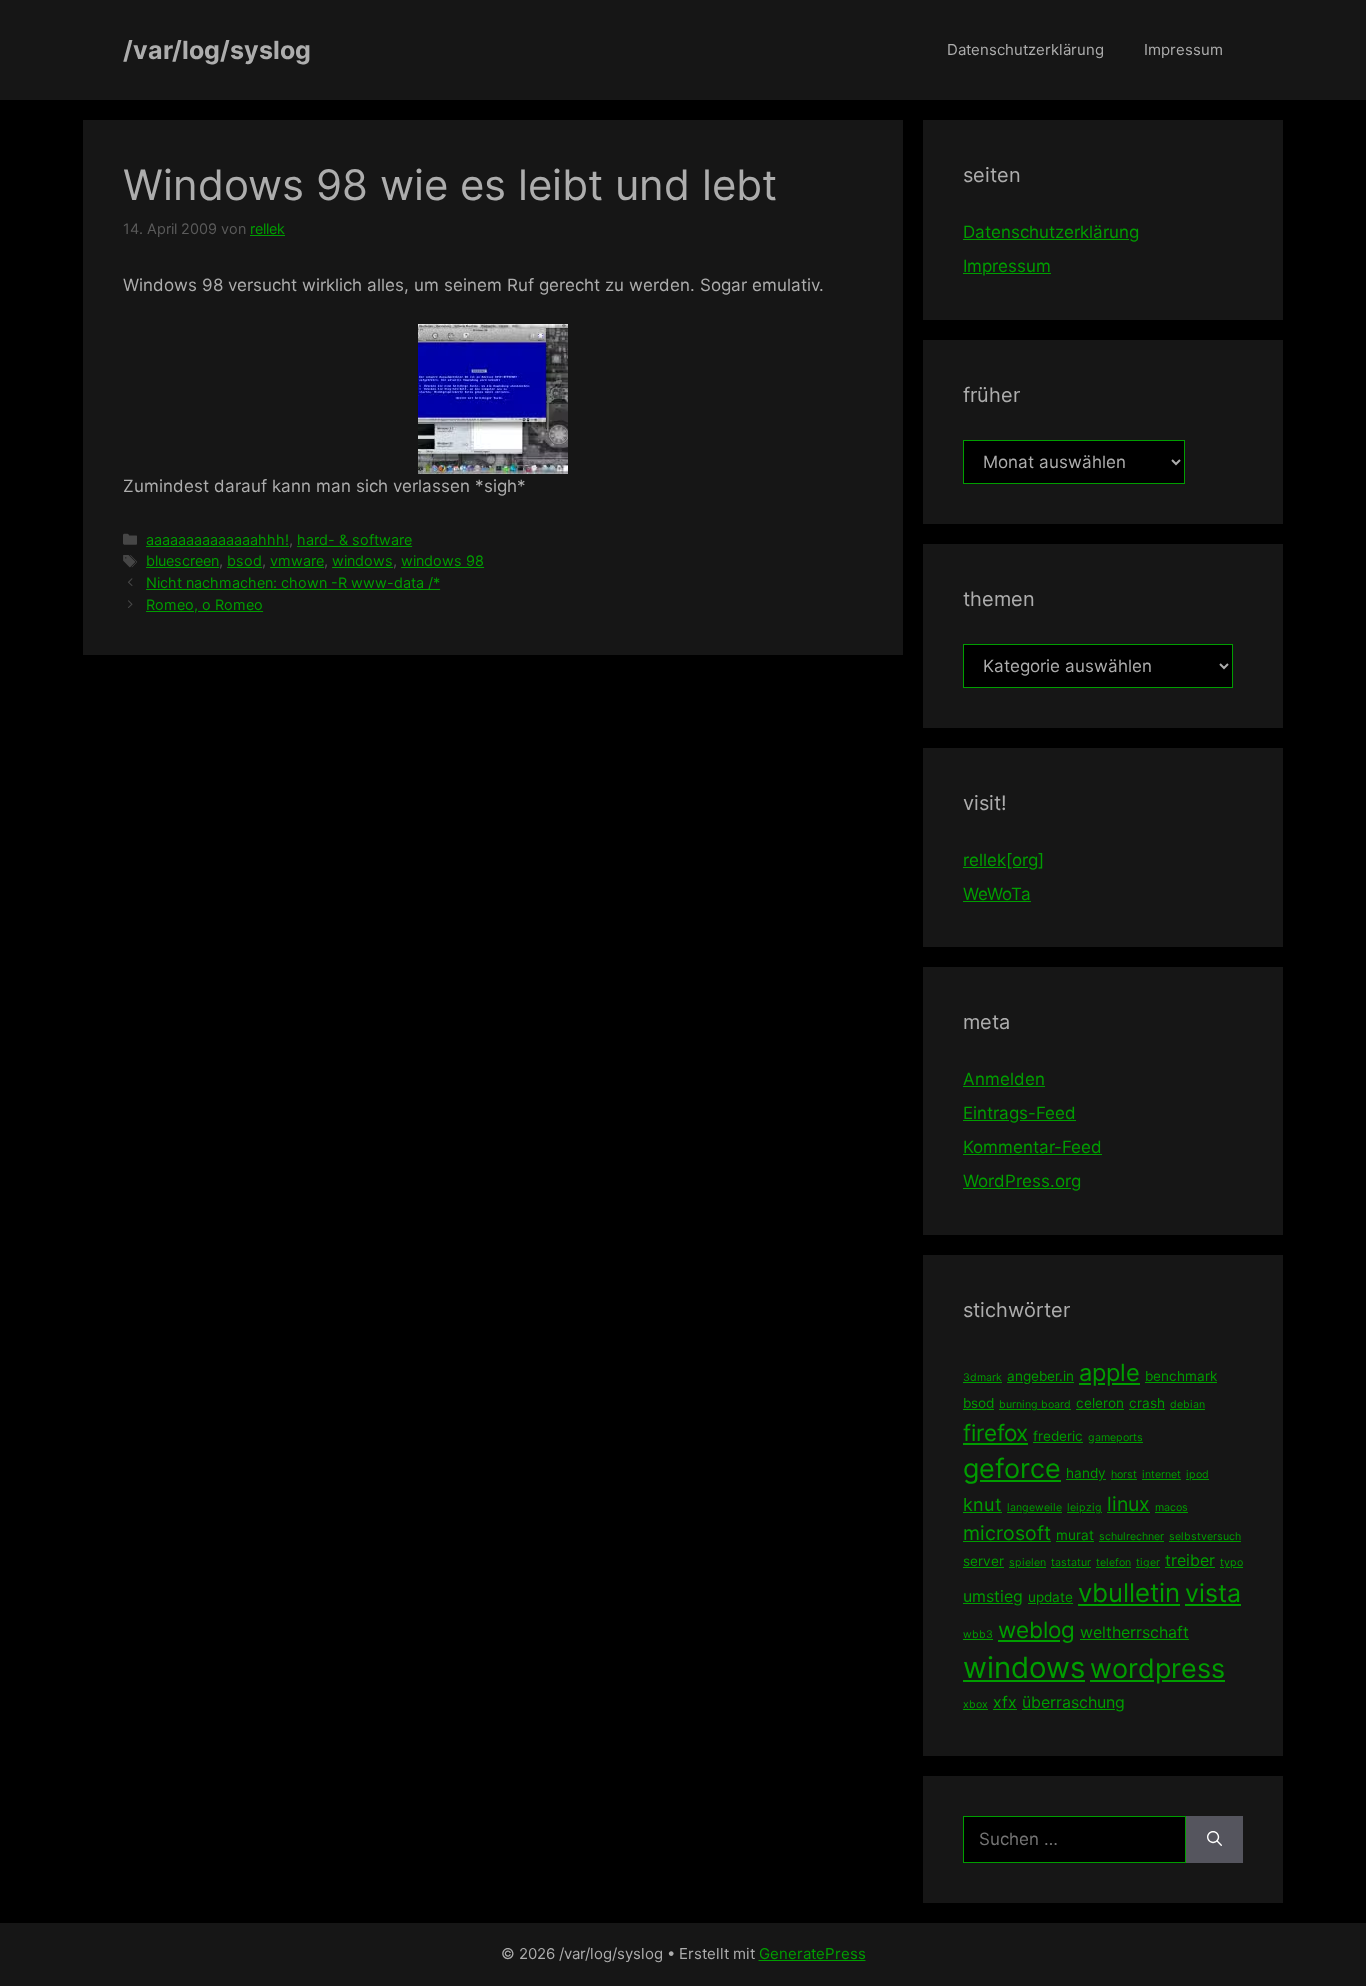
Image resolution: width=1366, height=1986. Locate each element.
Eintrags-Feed (1019, 1113)
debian (1187, 1404)
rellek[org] (1003, 860)
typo (1231, 1562)
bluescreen (182, 560)
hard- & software (354, 539)
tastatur (1071, 1562)
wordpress (1157, 1668)
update (1050, 1597)
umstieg (993, 1596)
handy (1086, 1473)
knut (982, 1504)
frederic (1058, 1436)
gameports (1115, 1437)
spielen (1027, 1562)
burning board (1035, 1404)
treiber (1190, 1560)
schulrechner (1131, 1536)
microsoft (1007, 1533)
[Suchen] (1214, 1840)
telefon (1113, 1562)
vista (1213, 1593)
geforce (1012, 1468)
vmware (297, 560)
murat (1075, 1535)
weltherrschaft (1134, 1632)
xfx (1005, 1702)
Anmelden (1004, 1079)
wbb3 (978, 1634)
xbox (975, 1704)
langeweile (1034, 1507)
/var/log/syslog (217, 50)
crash (1147, 1403)
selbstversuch (1205, 1536)
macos (1171, 1507)
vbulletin (1129, 1592)
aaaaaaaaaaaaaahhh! (217, 539)
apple (1109, 1372)
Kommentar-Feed (1032, 1147)
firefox (995, 1432)
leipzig (1084, 1507)
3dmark (982, 1377)
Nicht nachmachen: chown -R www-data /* (293, 582)
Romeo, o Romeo (204, 604)
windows (362, 560)
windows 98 (442, 560)
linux (1128, 1504)
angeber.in (1040, 1376)
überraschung (1073, 1702)
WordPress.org (1022, 1181)
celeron (1100, 1403)
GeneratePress (812, 1953)
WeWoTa (997, 894)
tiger (1148, 1562)
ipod (1197, 1474)
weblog (1036, 1629)
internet (1161, 1474)
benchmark (1181, 1376)
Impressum (1183, 49)
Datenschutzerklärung (1025, 49)
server (983, 1561)
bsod (244, 560)
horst (1124, 1474)
